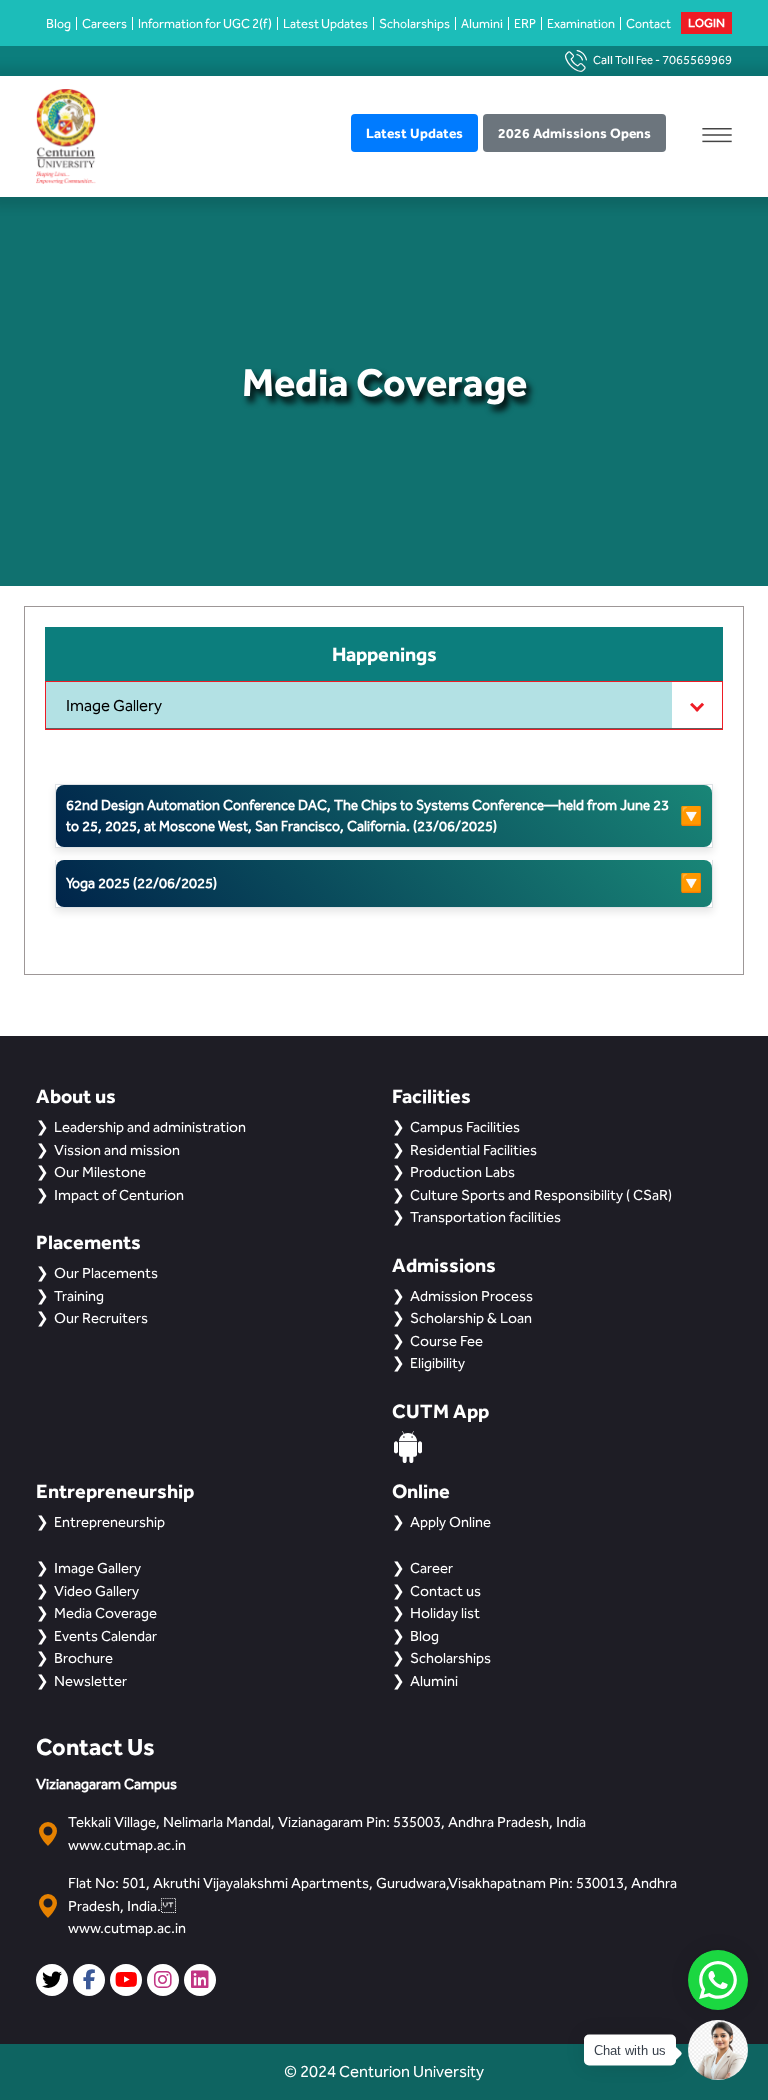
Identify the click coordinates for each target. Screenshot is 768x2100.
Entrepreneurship (109, 1522)
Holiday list (445, 1613)
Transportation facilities (485, 1217)
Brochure (83, 1658)
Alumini (482, 23)
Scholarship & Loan (471, 1318)
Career (431, 1568)
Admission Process (471, 1296)
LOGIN (706, 23)
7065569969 (697, 60)
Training (79, 1296)
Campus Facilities (465, 1127)
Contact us (445, 1591)
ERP (525, 23)
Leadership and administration (150, 1127)
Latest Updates (325, 23)
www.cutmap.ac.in (127, 1845)
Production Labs (462, 1172)
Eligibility (437, 1363)
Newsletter (90, 1681)
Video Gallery (96, 1591)
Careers (104, 23)
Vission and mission (117, 1150)
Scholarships (414, 23)
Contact (648, 23)
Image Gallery (114, 705)
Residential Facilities (473, 1150)
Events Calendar (105, 1636)
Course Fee (446, 1341)
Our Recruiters (101, 1318)
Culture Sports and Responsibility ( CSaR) (541, 1195)
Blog (58, 23)
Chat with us (630, 2050)
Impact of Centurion (119, 1195)
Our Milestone (100, 1172)
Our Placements (106, 1273)
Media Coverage (105, 1613)
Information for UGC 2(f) (205, 23)
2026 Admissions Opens (574, 133)
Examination (581, 23)
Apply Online (450, 1522)
